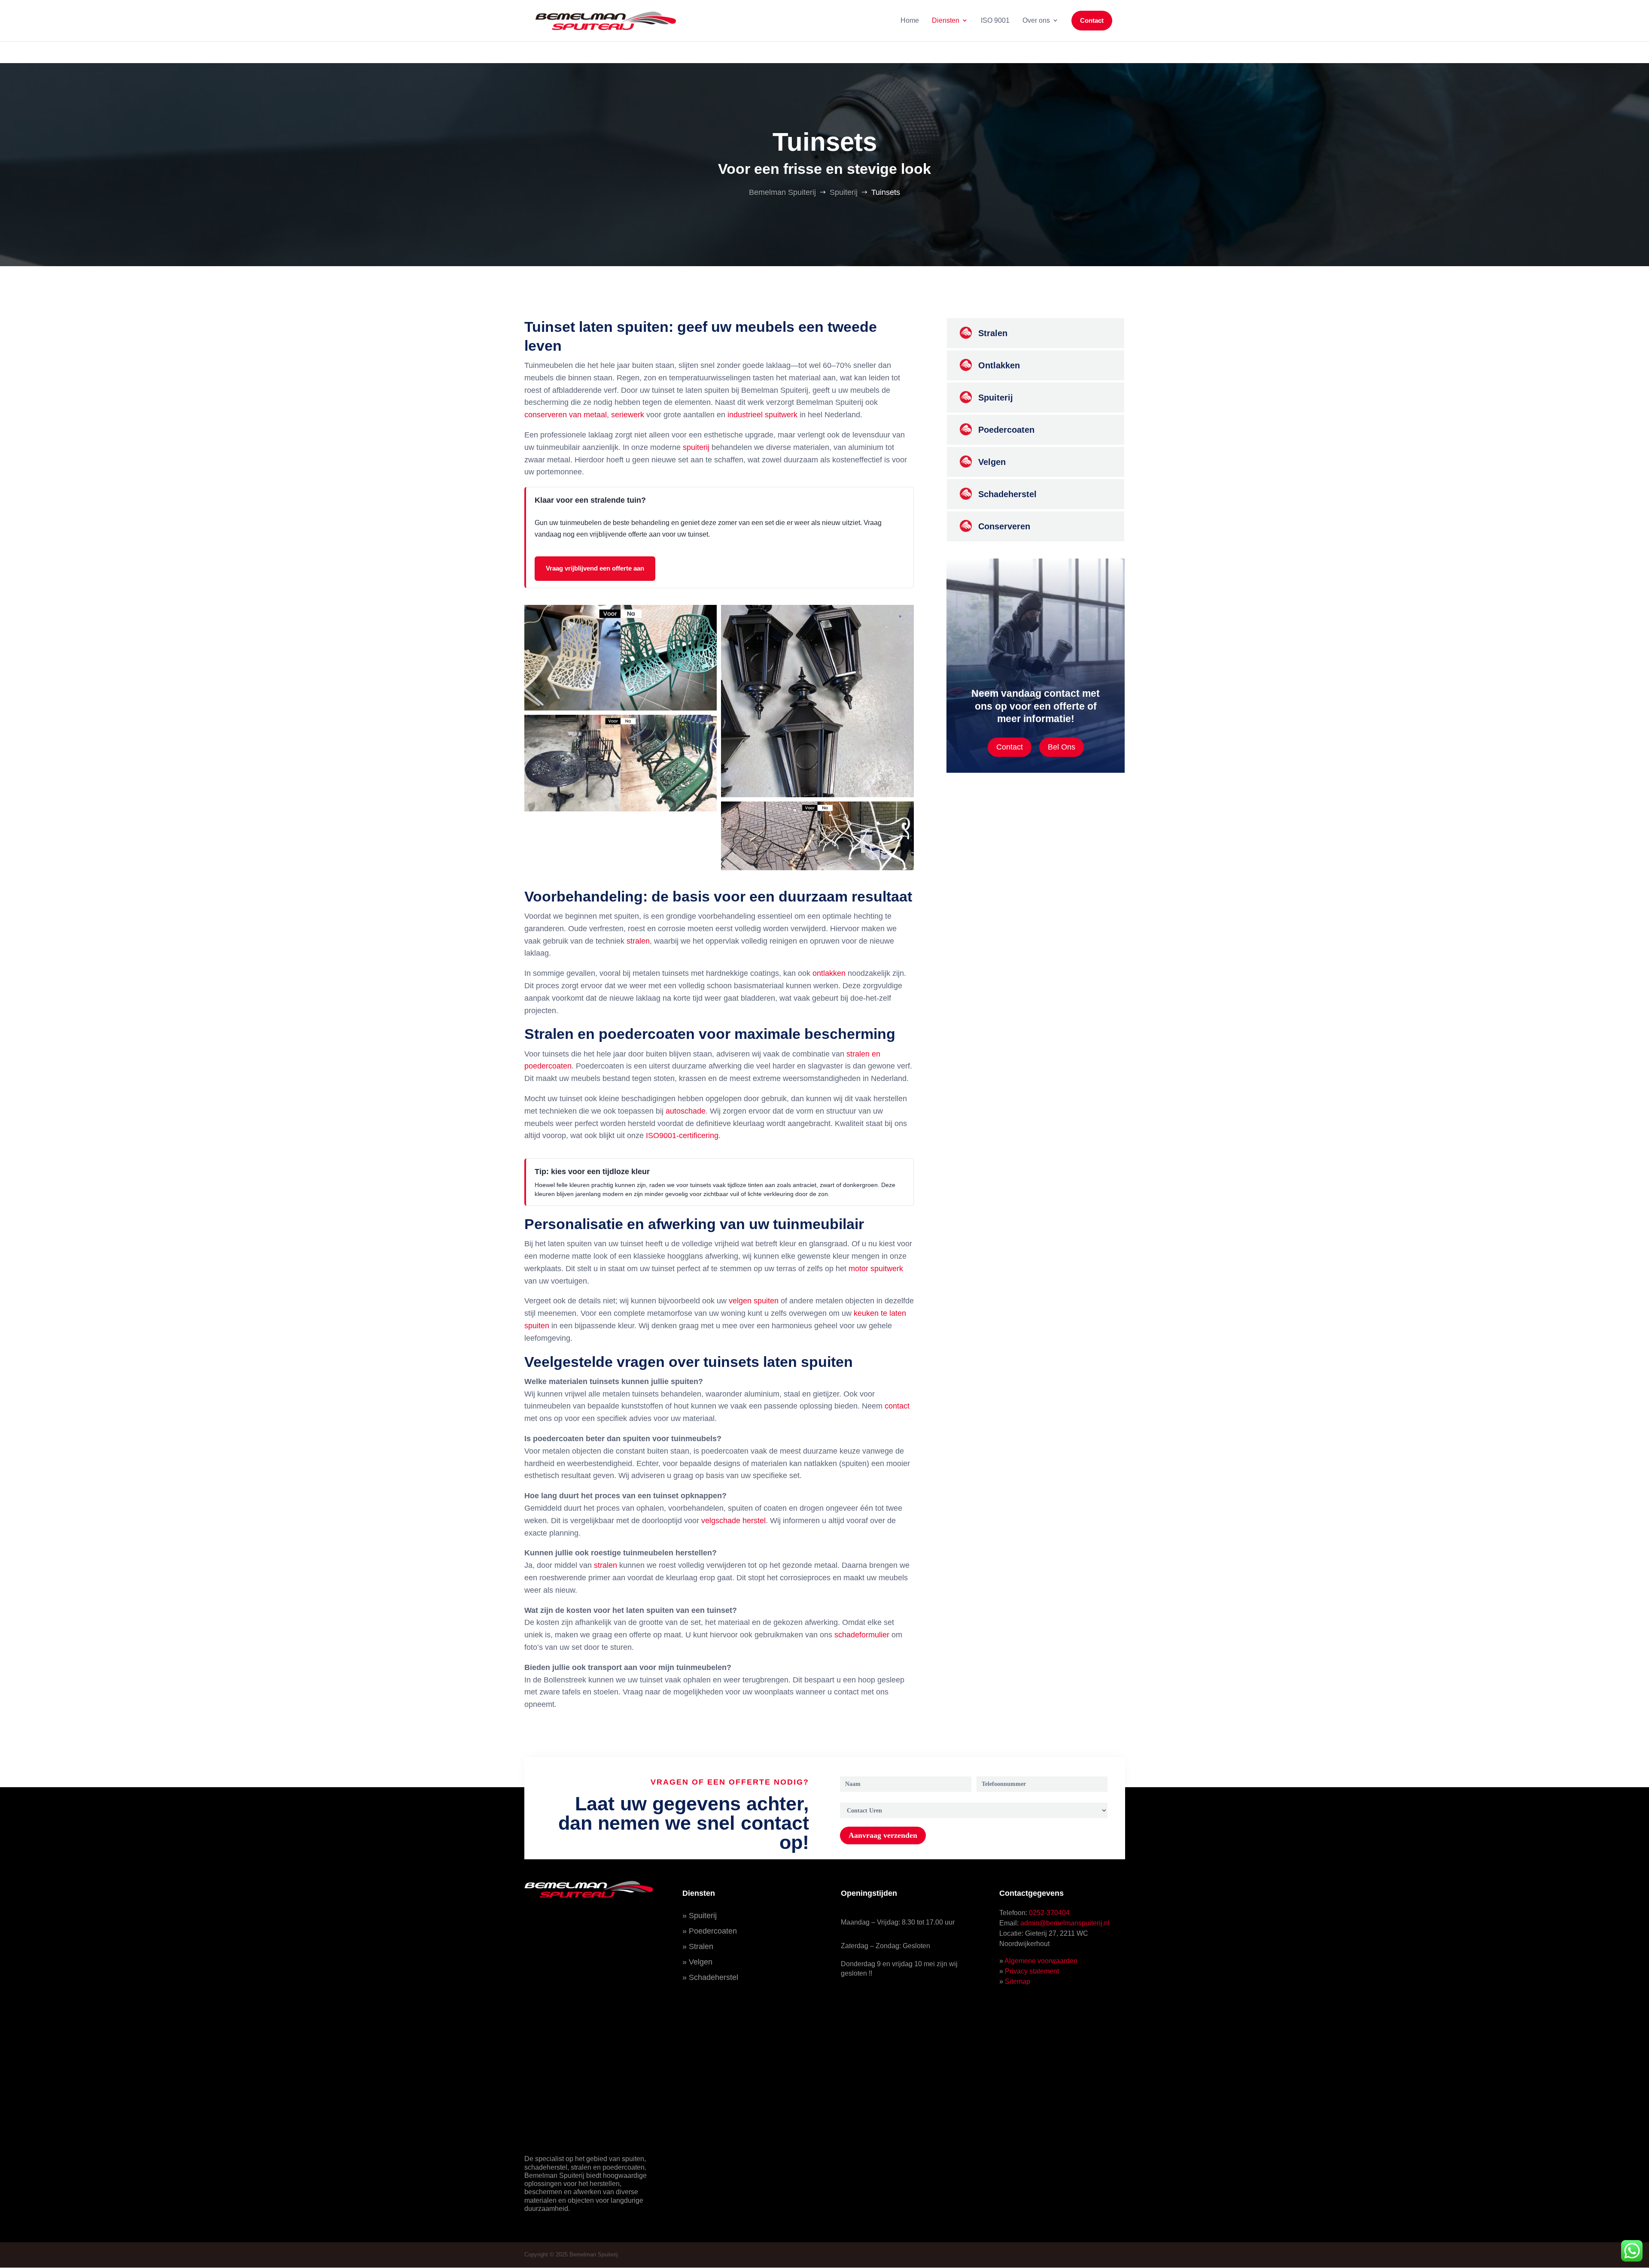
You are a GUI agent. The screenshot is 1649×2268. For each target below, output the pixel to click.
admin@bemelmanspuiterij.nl (1065, 1923)
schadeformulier (862, 1635)
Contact (1010, 747)
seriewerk (628, 415)
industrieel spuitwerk (762, 415)
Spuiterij (703, 1916)
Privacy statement (1032, 1971)
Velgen (701, 1962)
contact (897, 1406)
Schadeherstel (713, 1977)
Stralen (701, 1946)
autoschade (686, 1111)
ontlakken (829, 973)
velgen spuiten (754, 1301)
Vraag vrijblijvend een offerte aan (595, 568)
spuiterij (696, 447)
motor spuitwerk (876, 1269)
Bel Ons (1062, 747)
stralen (638, 941)
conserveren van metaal (566, 415)
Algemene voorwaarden (1041, 1961)
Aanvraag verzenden (883, 1835)
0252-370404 (1049, 1913)
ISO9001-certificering (682, 1136)
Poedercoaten (713, 1931)
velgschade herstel (733, 1521)
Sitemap (1018, 1981)
